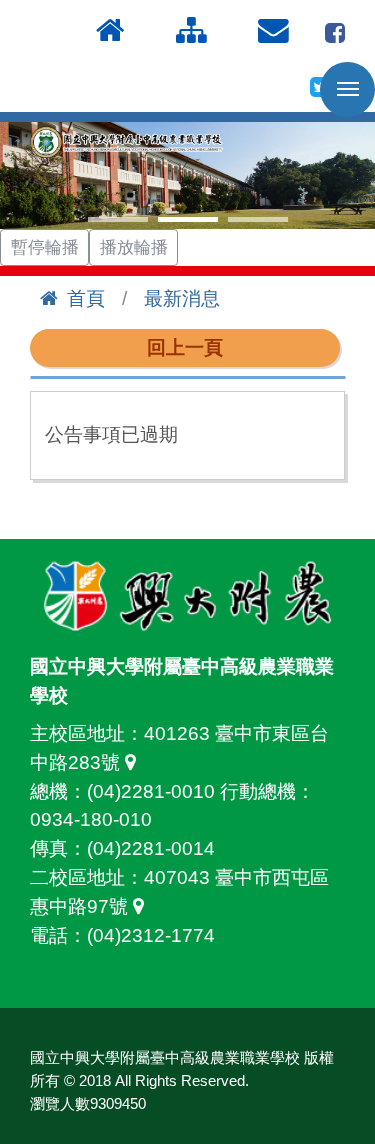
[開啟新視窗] (335, 30)
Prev (26, 176)
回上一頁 (185, 347)
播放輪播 (134, 247)
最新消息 (182, 298)
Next (349, 176)
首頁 (86, 298)
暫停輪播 (45, 247)
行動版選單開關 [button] (347, 89)
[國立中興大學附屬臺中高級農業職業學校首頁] (129, 142)
